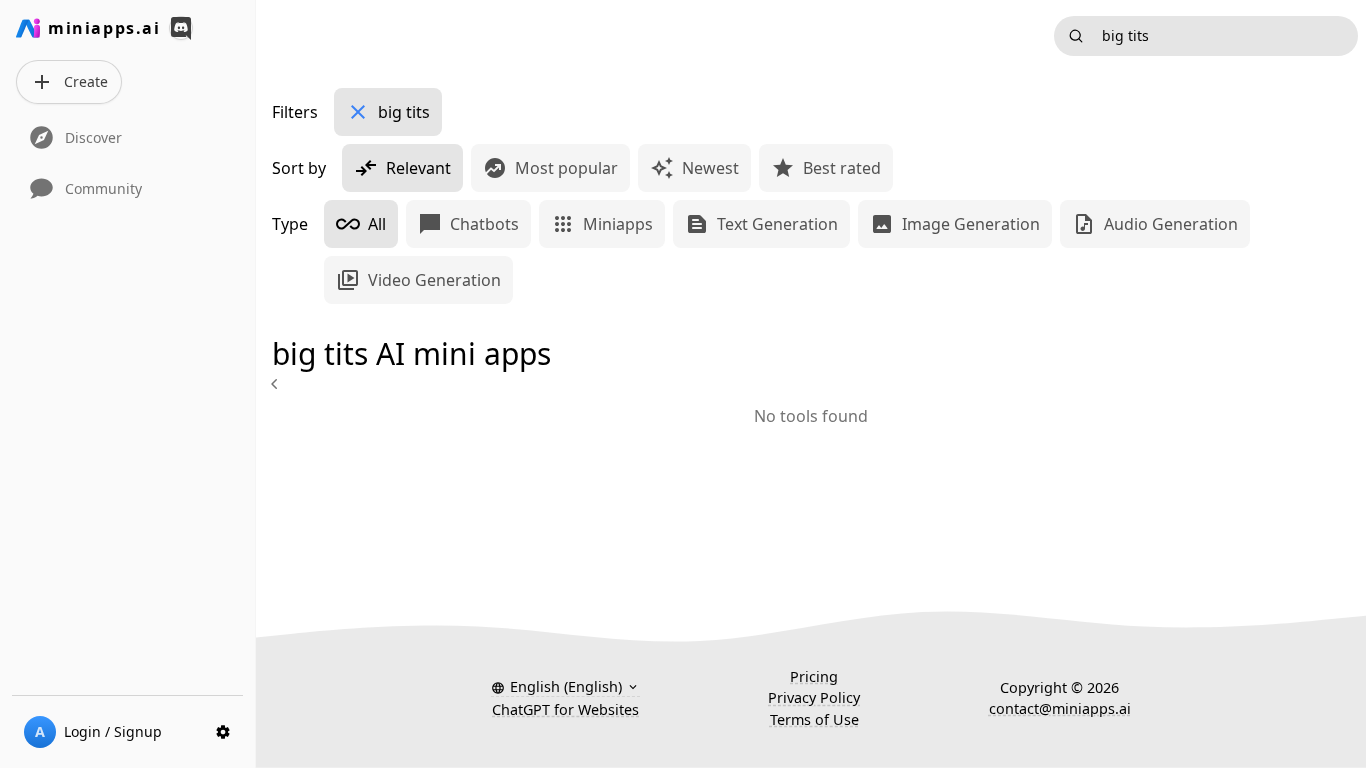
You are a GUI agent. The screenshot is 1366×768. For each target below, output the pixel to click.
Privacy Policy (814, 697)
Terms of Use (814, 719)
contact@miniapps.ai (1060, 708)
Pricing (814, 676)
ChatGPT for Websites (565, 709)
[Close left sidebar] (277, 384)
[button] (565, 687)
